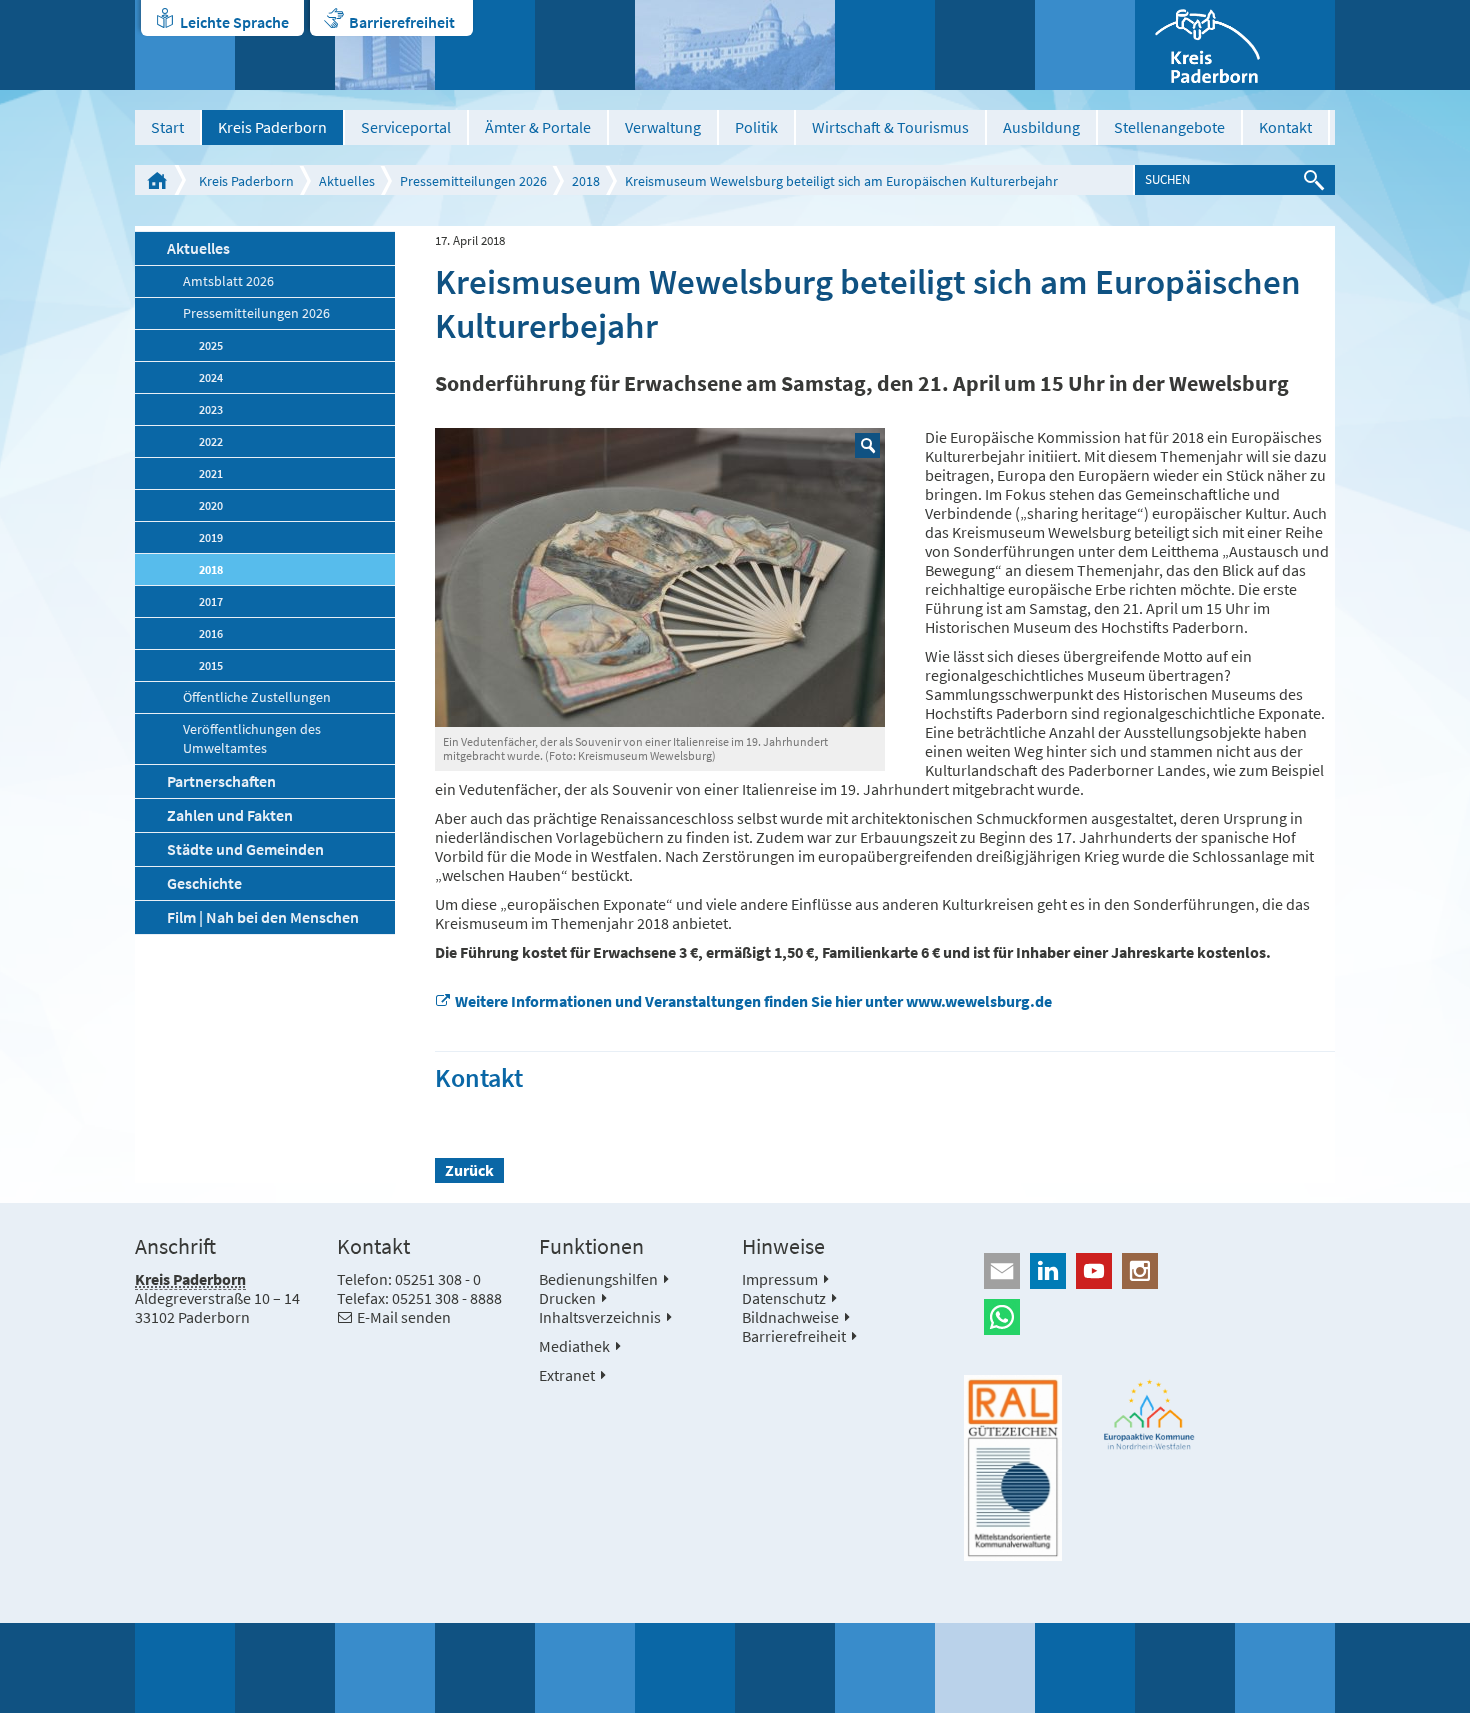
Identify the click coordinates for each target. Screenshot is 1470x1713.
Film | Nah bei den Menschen (263, 917)
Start (167, 127)
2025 (211, 345)
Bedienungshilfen (598, 1279)
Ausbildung (1041, 127)
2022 (211, 441)
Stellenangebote (1169, 127)
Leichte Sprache (234, 22)
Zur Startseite (157, 180)
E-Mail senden (404, 1317)
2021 (211, 473)
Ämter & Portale (538, 127)
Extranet (567, 1375)
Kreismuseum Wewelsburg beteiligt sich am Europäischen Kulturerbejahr (841, 181)
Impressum (780, 1279)
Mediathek (574, 1346)
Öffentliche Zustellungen (257, 697)
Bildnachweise (790, 1317)
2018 (586, 181)
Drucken (567, 1298)
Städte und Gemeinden (245, 849)
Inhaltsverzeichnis (600, 1317)
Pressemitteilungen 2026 (473, 181)
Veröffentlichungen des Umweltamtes (252, 739)
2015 (211, 665)
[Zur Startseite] (1235, 45)
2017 (211, 601)
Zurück (469, 1170)
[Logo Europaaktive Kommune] (1150, 1414)
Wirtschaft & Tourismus (890, 127)
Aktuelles (347, 181)
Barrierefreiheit (402, 22)
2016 (211, 633)
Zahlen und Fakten (230, 815)
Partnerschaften (221, 781)
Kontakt (1285, 127)
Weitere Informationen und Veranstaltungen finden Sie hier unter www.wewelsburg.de (753, 1001)
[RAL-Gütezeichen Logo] (1013, 1468)
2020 (211, 505)
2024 (211, 377)
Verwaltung (663, 127)
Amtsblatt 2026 (228, 281)
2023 (211, 409)
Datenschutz (784, 1298)
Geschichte (204, 883)
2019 (211, 537)
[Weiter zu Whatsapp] (1149, 1317)
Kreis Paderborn (272, 127)
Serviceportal (406, 127)
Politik (756, 127)
